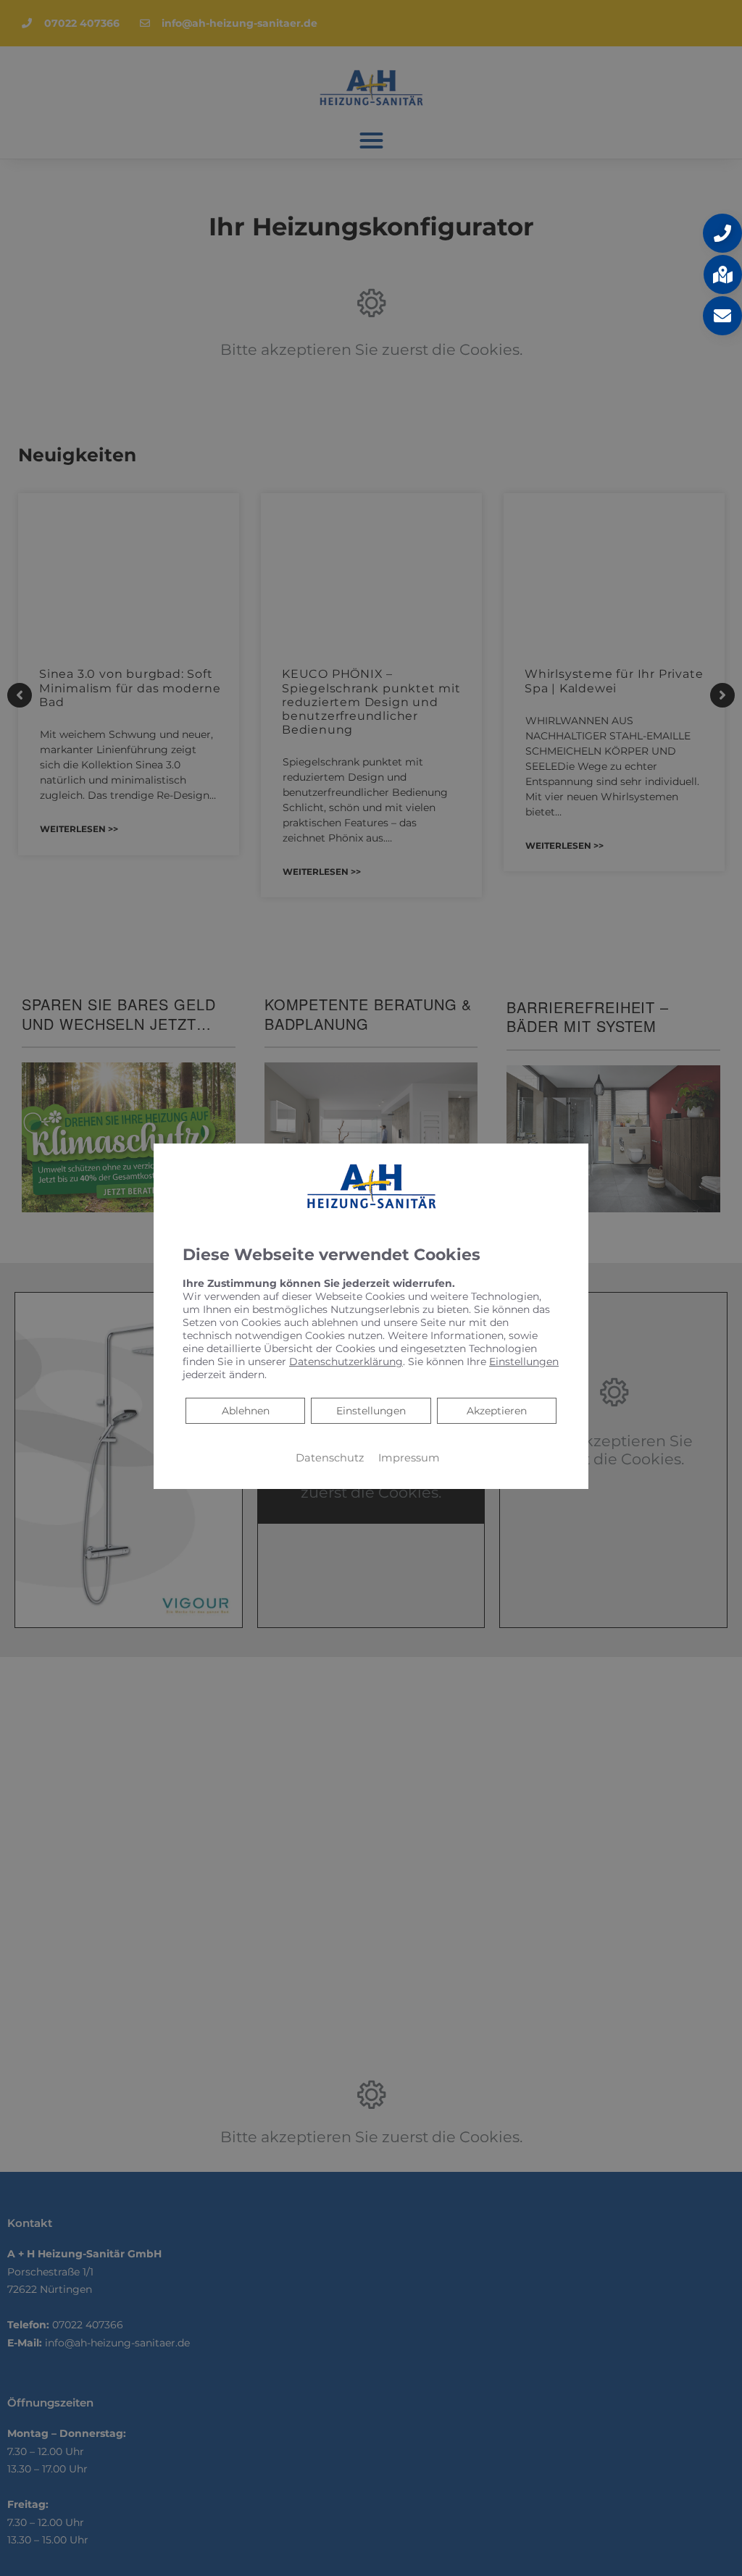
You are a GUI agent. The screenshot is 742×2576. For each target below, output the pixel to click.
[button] (722, 233)
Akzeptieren (497, 1411)
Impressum (409, 1458)
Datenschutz (330, 1458)
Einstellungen (371, 1411)
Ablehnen (245, 1410)
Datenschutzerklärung (346, 1362)
